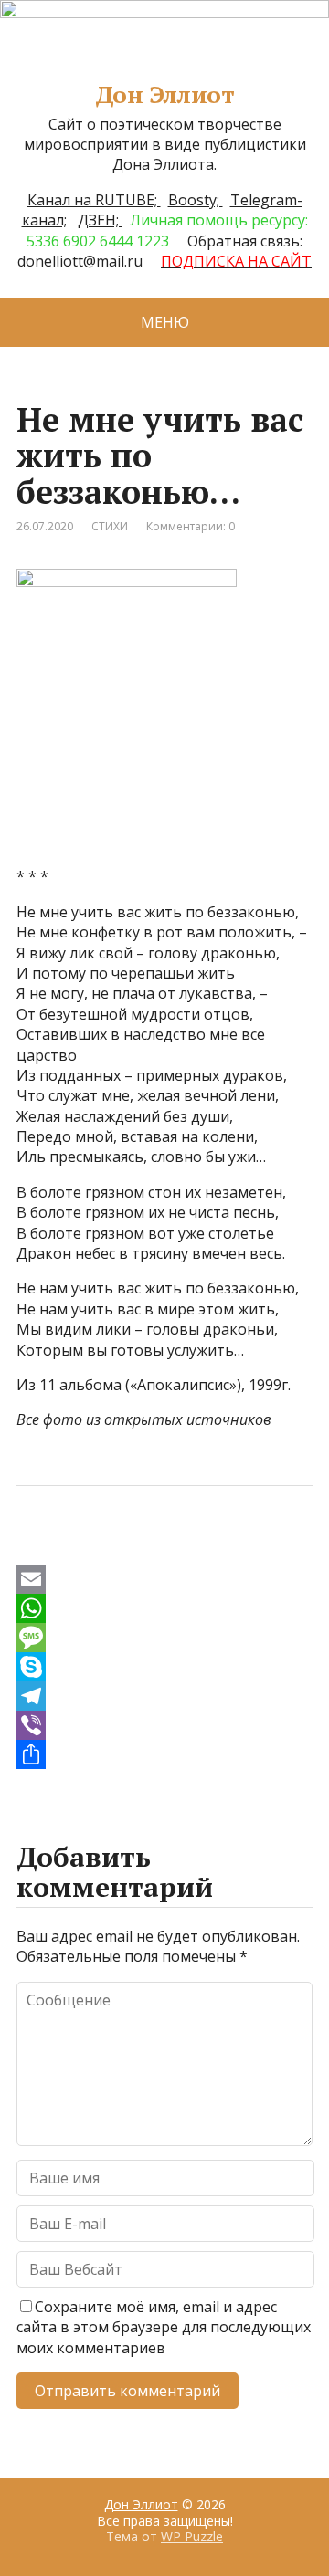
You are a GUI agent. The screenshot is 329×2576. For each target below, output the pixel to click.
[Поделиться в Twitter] (218, 1546)
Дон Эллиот (165, 95)
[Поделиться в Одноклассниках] (126, 1546)
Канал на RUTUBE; (94, 200)
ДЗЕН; (100, 220)
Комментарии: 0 (191, 526)
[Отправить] (164, 1754)
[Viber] (164, 1725)
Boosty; (196, 200)
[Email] (164, 1579)
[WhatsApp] (164, 1608)
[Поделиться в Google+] (172, 1546)
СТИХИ (110, 526)
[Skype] (164, 1667)
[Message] (164, 1638)
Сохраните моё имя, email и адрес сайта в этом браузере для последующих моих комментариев (164, 2327)
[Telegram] (164, 1696)
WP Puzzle (192, 2536)
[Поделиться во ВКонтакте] (80, 1546)
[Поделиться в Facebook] (35, 1546)
